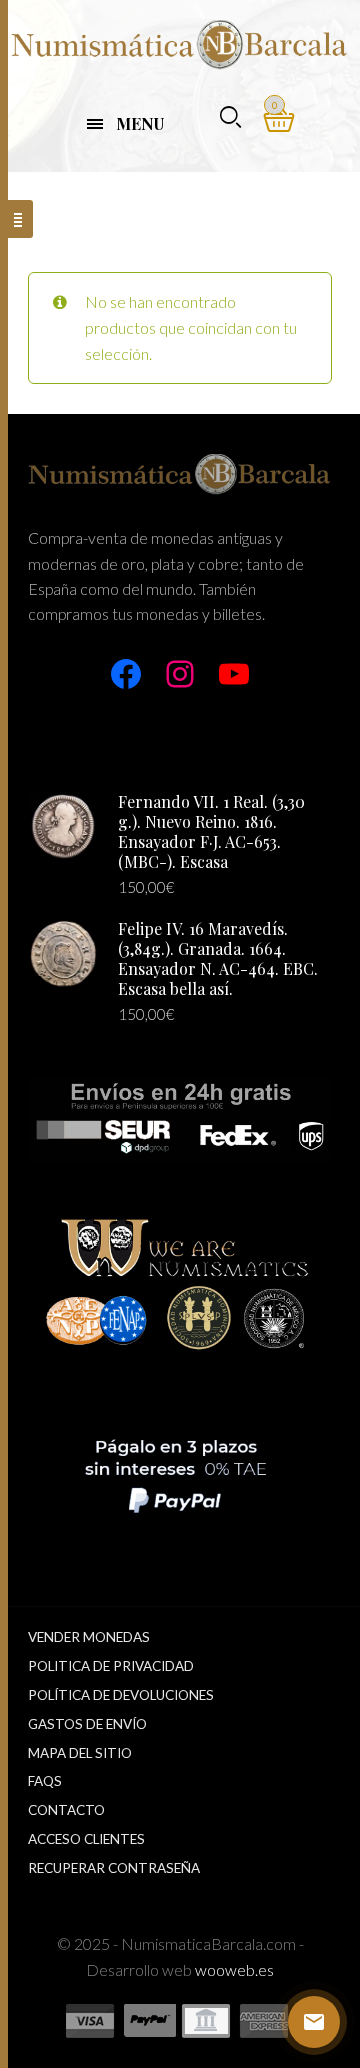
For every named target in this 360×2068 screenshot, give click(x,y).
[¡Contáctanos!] (314, 2022)
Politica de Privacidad (111, 1666)
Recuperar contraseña (114, 1868)
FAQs (45, 1781)
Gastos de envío (87, 1724)
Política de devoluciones (121, 1695)
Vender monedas (89, 1637)
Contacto (66, 1810)
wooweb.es (234, 1969)
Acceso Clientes (86, 1839)
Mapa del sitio (80, 1753)
